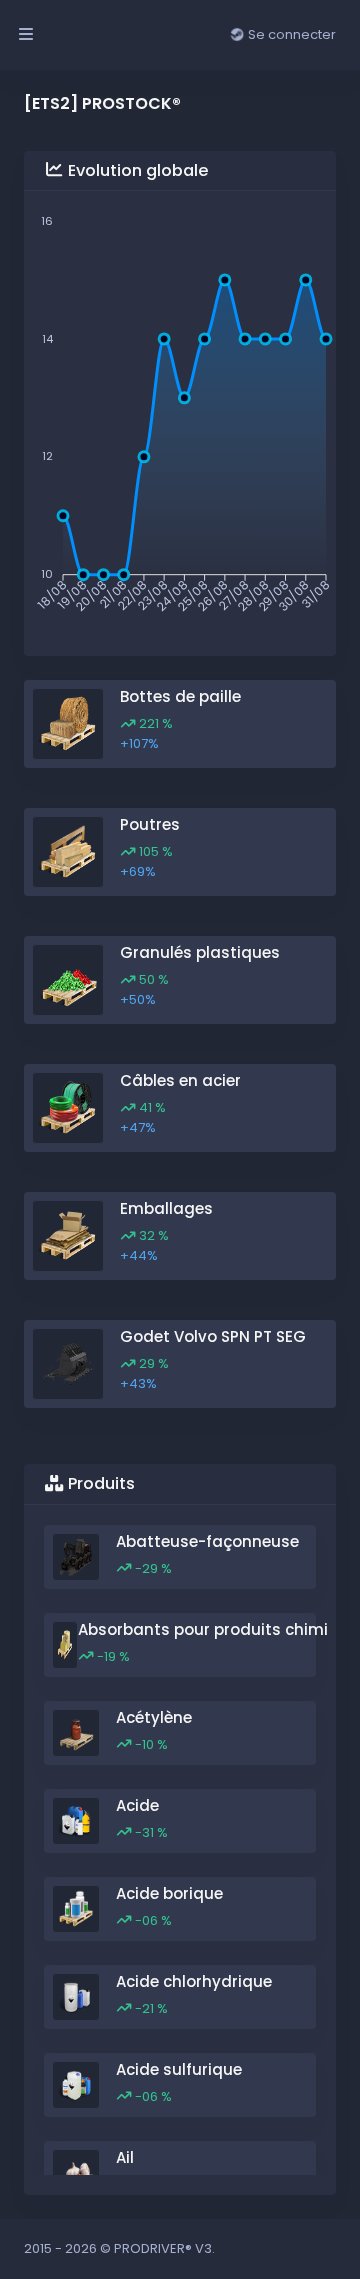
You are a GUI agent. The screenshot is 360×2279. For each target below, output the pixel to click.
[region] (180, 1850)
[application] (180, 416)
